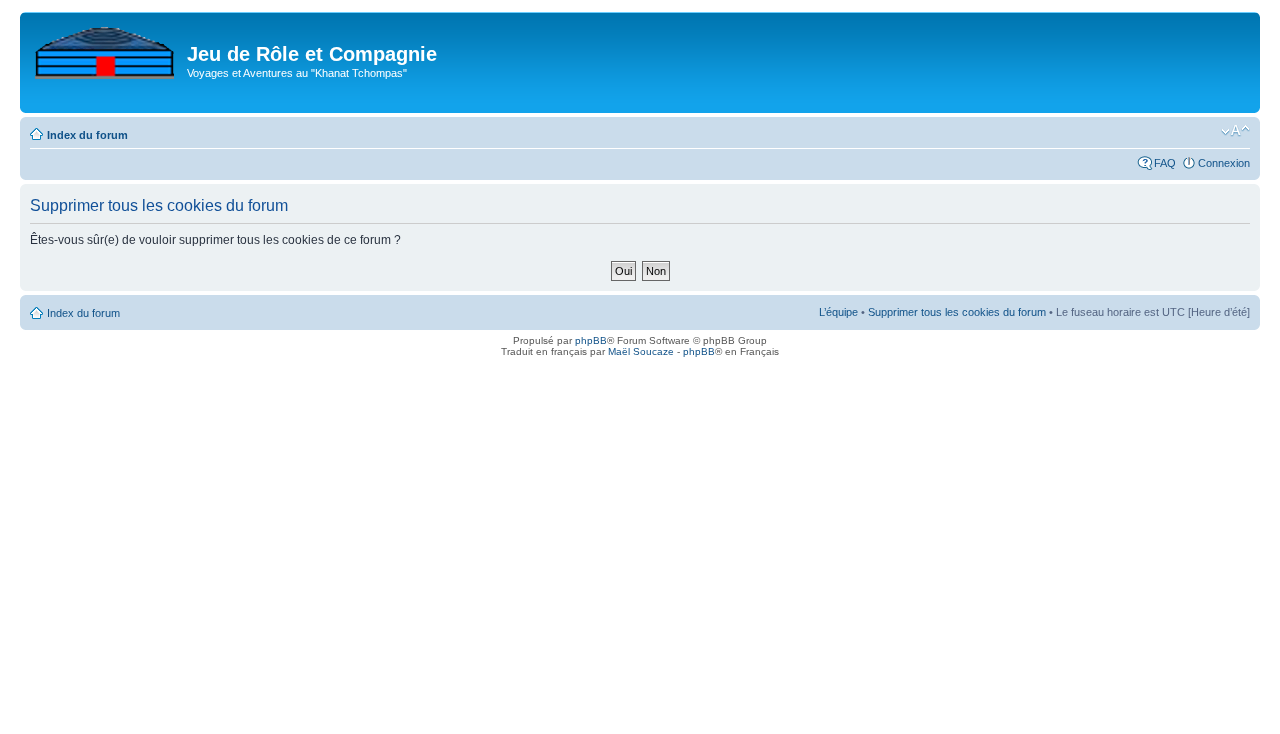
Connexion (1224, 163)
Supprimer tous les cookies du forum (957, 312)
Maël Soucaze (641, 351)
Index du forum (87, 135)
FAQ (1165, 163)
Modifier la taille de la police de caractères (1235, 131)
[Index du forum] (106, 49)
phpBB (591, 340)
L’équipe (838, 312)
